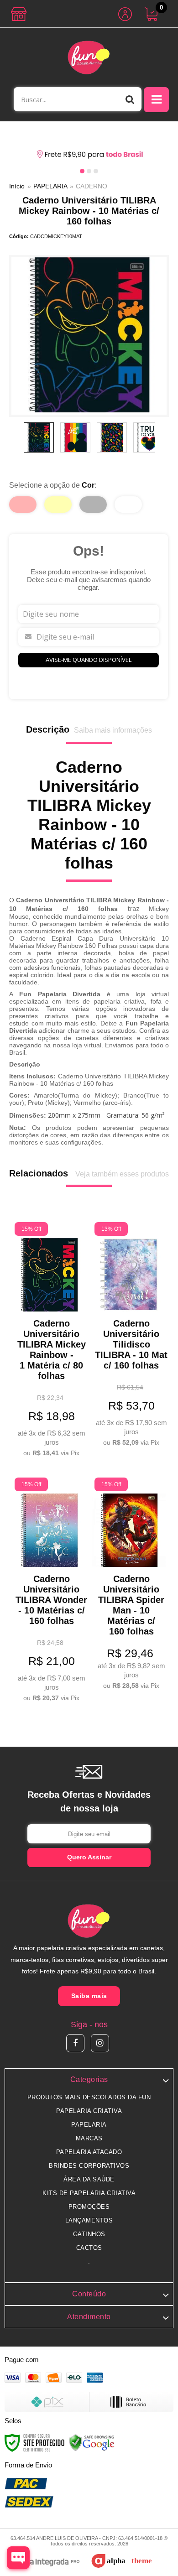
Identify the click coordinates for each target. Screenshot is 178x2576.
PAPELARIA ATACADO (89, 2152)
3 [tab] (96, 171)
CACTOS (89, 2248)
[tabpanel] (89, 155)
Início (17, 186)
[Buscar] (130, 99)
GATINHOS (89, 2234)
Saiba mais (89, 1996)
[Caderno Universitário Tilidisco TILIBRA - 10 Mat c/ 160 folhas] (129, 1336)
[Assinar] (89, 1858)
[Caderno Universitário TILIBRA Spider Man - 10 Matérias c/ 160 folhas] (129, 1585)
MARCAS (89, 2138)
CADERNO (92, 186)
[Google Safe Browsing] (92, 2442)
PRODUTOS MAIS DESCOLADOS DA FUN (89, 2097)
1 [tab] (82, 171)
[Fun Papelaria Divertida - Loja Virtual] (89, 57)
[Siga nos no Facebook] (75, 2043)
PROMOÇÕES (89, 2207)
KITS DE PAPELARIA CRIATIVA (89, 2193)
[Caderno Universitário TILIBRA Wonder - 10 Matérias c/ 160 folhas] (49, 1591)
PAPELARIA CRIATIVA (89, 2111)
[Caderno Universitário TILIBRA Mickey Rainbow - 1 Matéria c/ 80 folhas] (49, 1341)
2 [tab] (89, 171)
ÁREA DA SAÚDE (89, 2179)
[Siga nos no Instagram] (100, 2043)
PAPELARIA (50, 186)
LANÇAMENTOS (89, 2220)
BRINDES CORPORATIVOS (89, 2166)
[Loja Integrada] (45, 2563)
